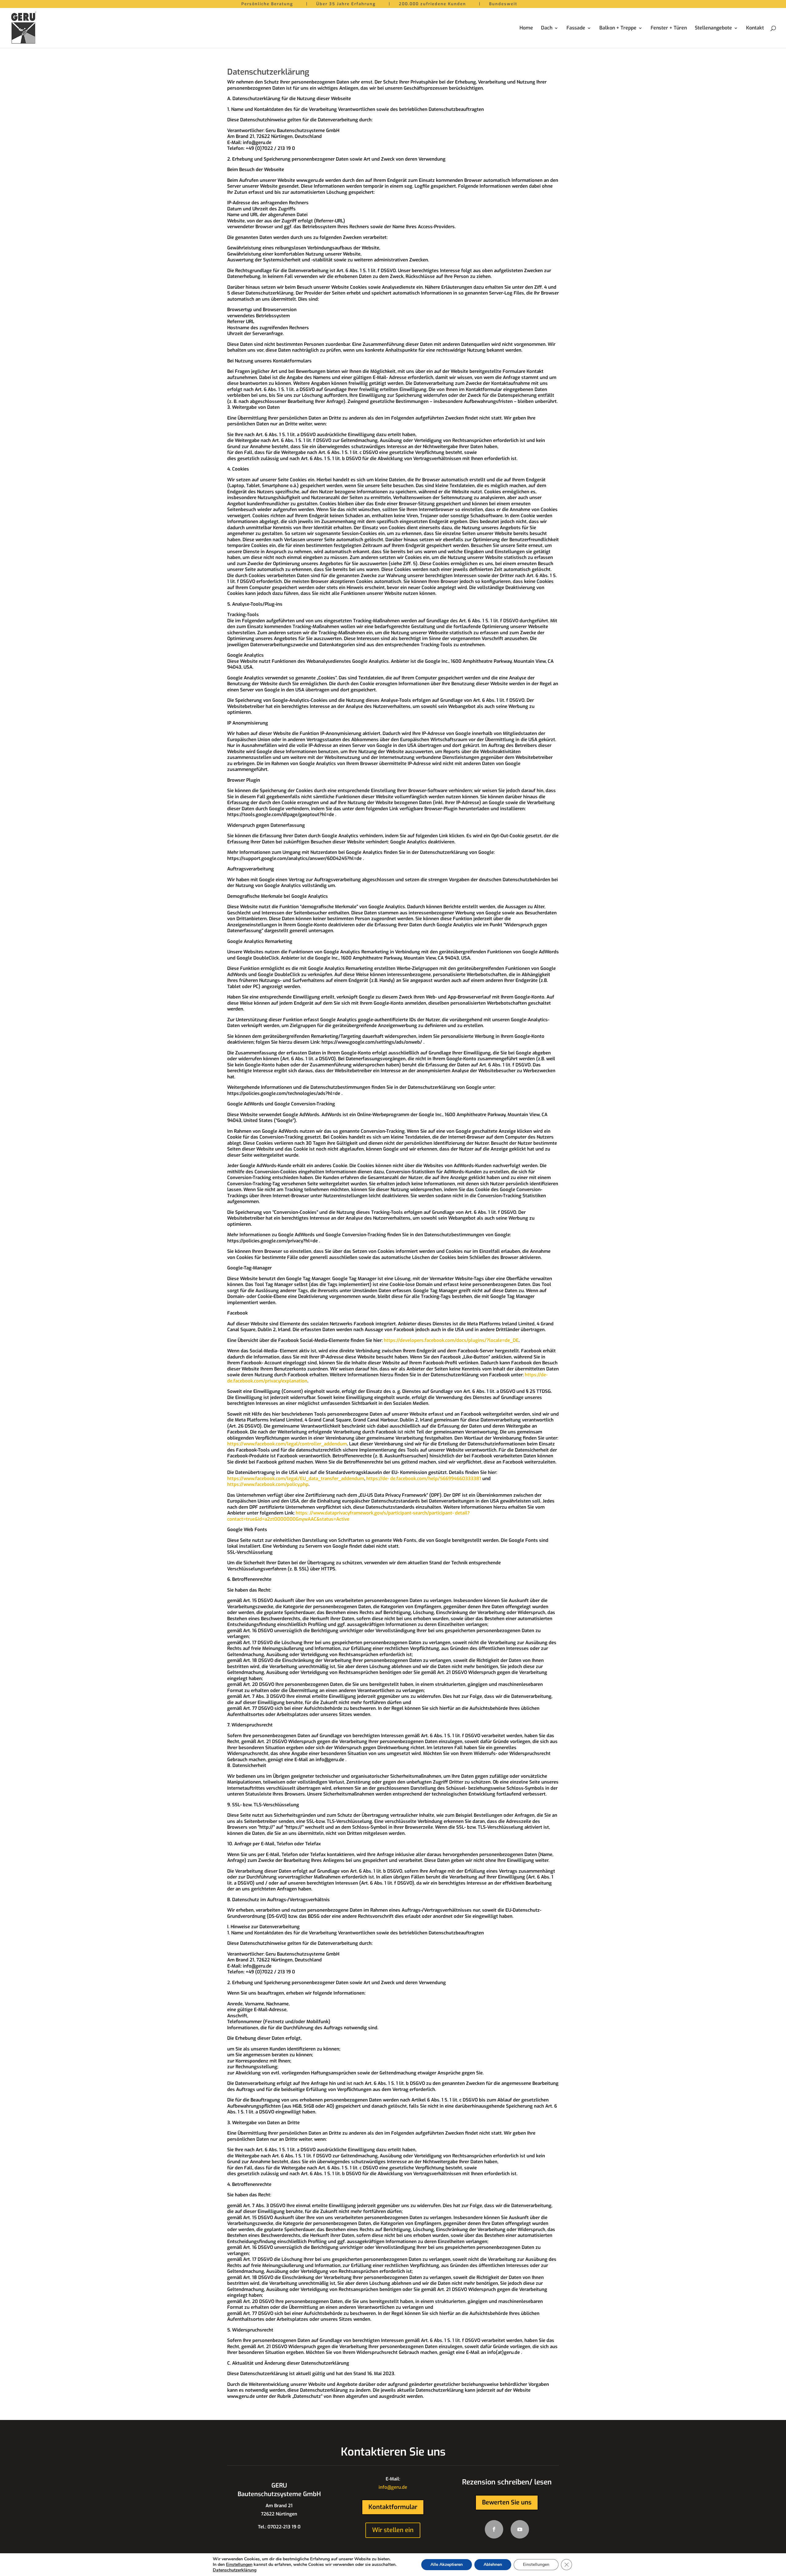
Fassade (576, 28)
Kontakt (755, 28)
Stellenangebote (713, 28)
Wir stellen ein (393, 2530)
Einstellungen (239, 2565)
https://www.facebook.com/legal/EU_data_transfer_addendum (296, 1479)
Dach (547, 28)
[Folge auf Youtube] (520, 2529)
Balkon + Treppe (618, 28)
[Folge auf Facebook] (494, 2529)
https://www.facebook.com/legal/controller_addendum (287, 1444)
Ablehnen (493, 2564)
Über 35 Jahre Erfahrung (346, 5)
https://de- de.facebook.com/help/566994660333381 (424, 1479)
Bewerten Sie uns (507, 2502)
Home (526, 28)
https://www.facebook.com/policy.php (268, 1484)
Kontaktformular (393, 2507)
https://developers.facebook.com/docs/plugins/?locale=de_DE (451, 1340)
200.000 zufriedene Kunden (432, 5)
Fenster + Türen (669, 28)
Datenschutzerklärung (235, 2570)
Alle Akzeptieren (447, 2564)
